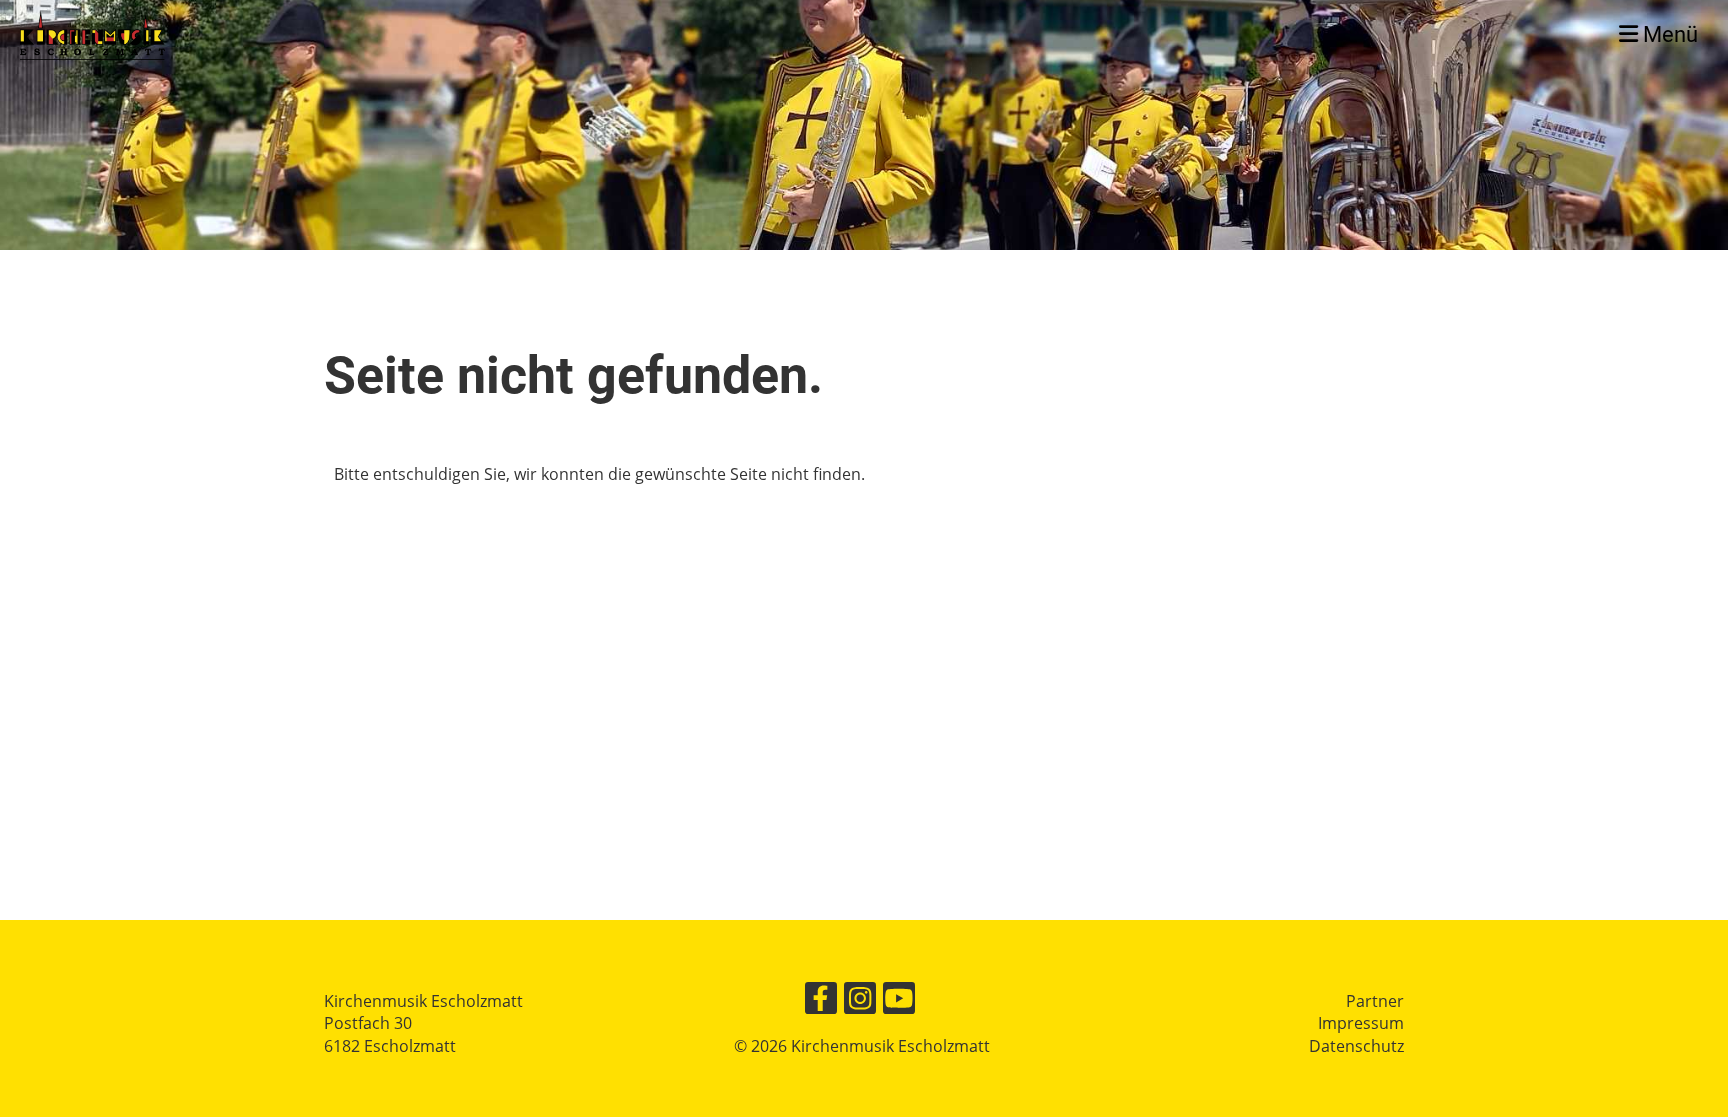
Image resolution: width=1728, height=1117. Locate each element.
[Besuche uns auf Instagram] (860, 1001)
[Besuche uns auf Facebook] (821, 1001)
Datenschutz (1356, 1046)
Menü (1668, 34)
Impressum (1361, 1023)
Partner (1375, 1001)
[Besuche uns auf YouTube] (899, 1001)
